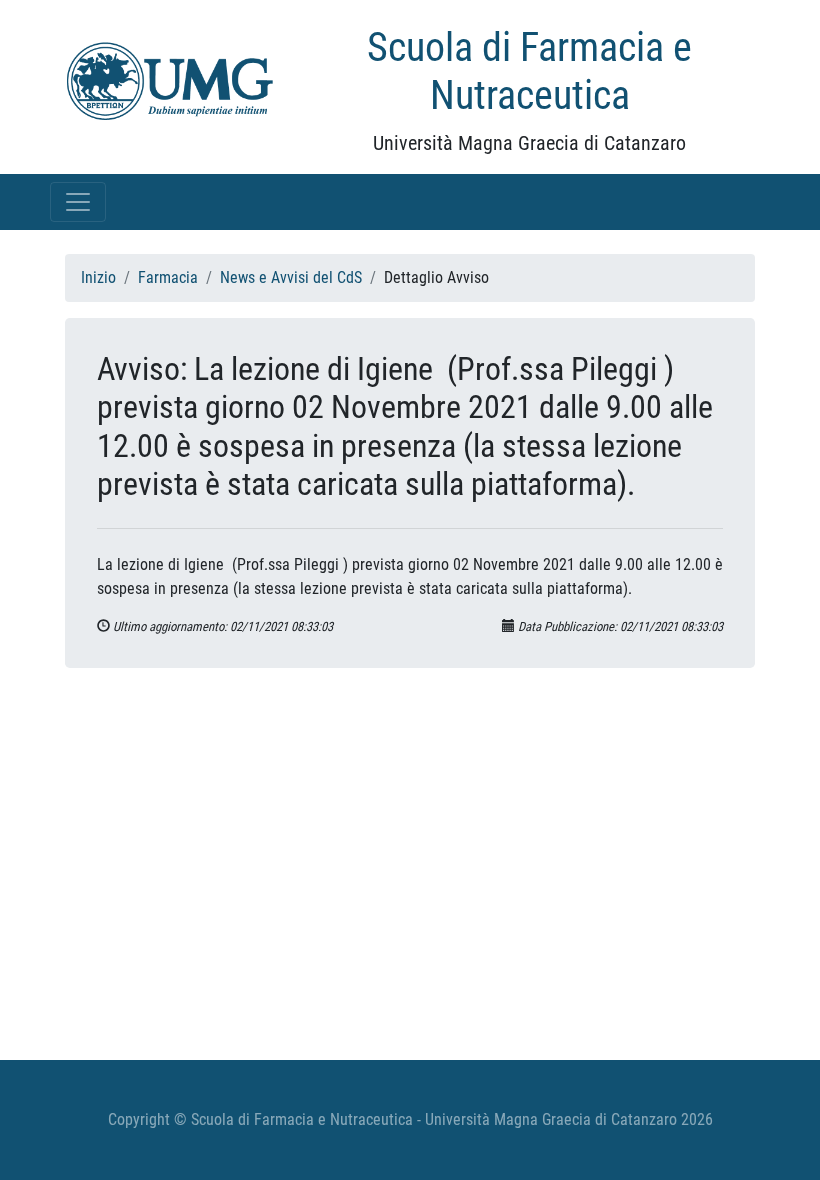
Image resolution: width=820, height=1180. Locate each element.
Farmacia (168, 277)
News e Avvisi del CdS (291, 277)
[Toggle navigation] (78, 202)
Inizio (98, 277)
